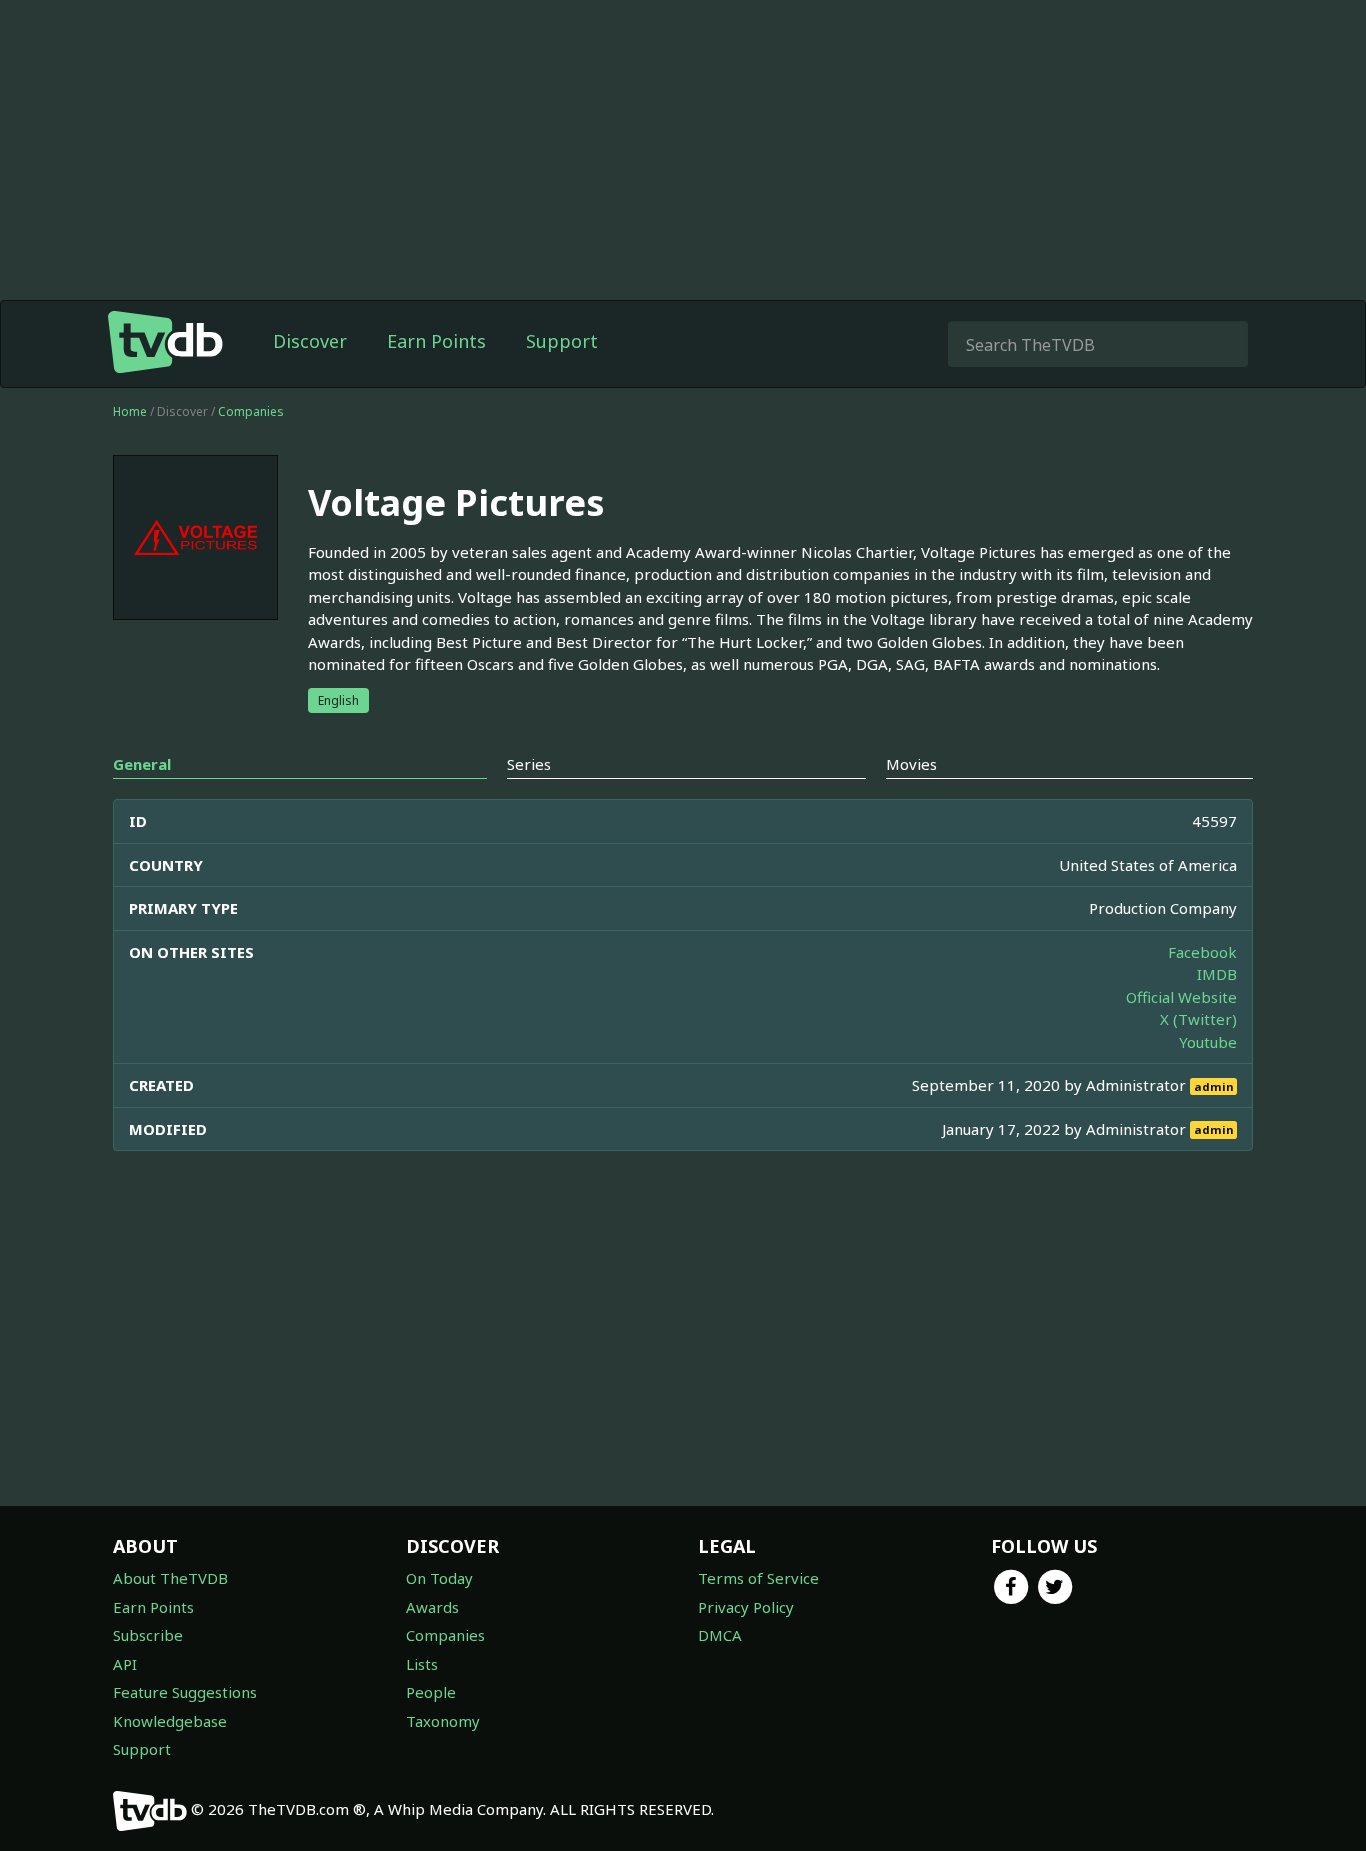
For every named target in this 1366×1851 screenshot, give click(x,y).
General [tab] (142, 764)
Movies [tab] (911, 764)
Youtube (1208, 1042)
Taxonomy (443, 1721)
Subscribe (148, 1635)
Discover (310, 341)
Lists (422, 1664)
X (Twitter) (1198, 1019)
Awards (432, 1607)
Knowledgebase (170, 1721)
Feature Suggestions (185, 1692)
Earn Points (436, 341)
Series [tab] (529, 764)
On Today (439, 1578)
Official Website (1181, 997)
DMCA (720, 1635)
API (125, 1664)
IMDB (1217, 974)
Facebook (1202, 952)
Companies (251, 411)
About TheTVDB (170, 1578)
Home (130, 411)
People (431, 1692)
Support (562, 341)
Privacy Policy (746, 1607)
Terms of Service (758, 1578)
